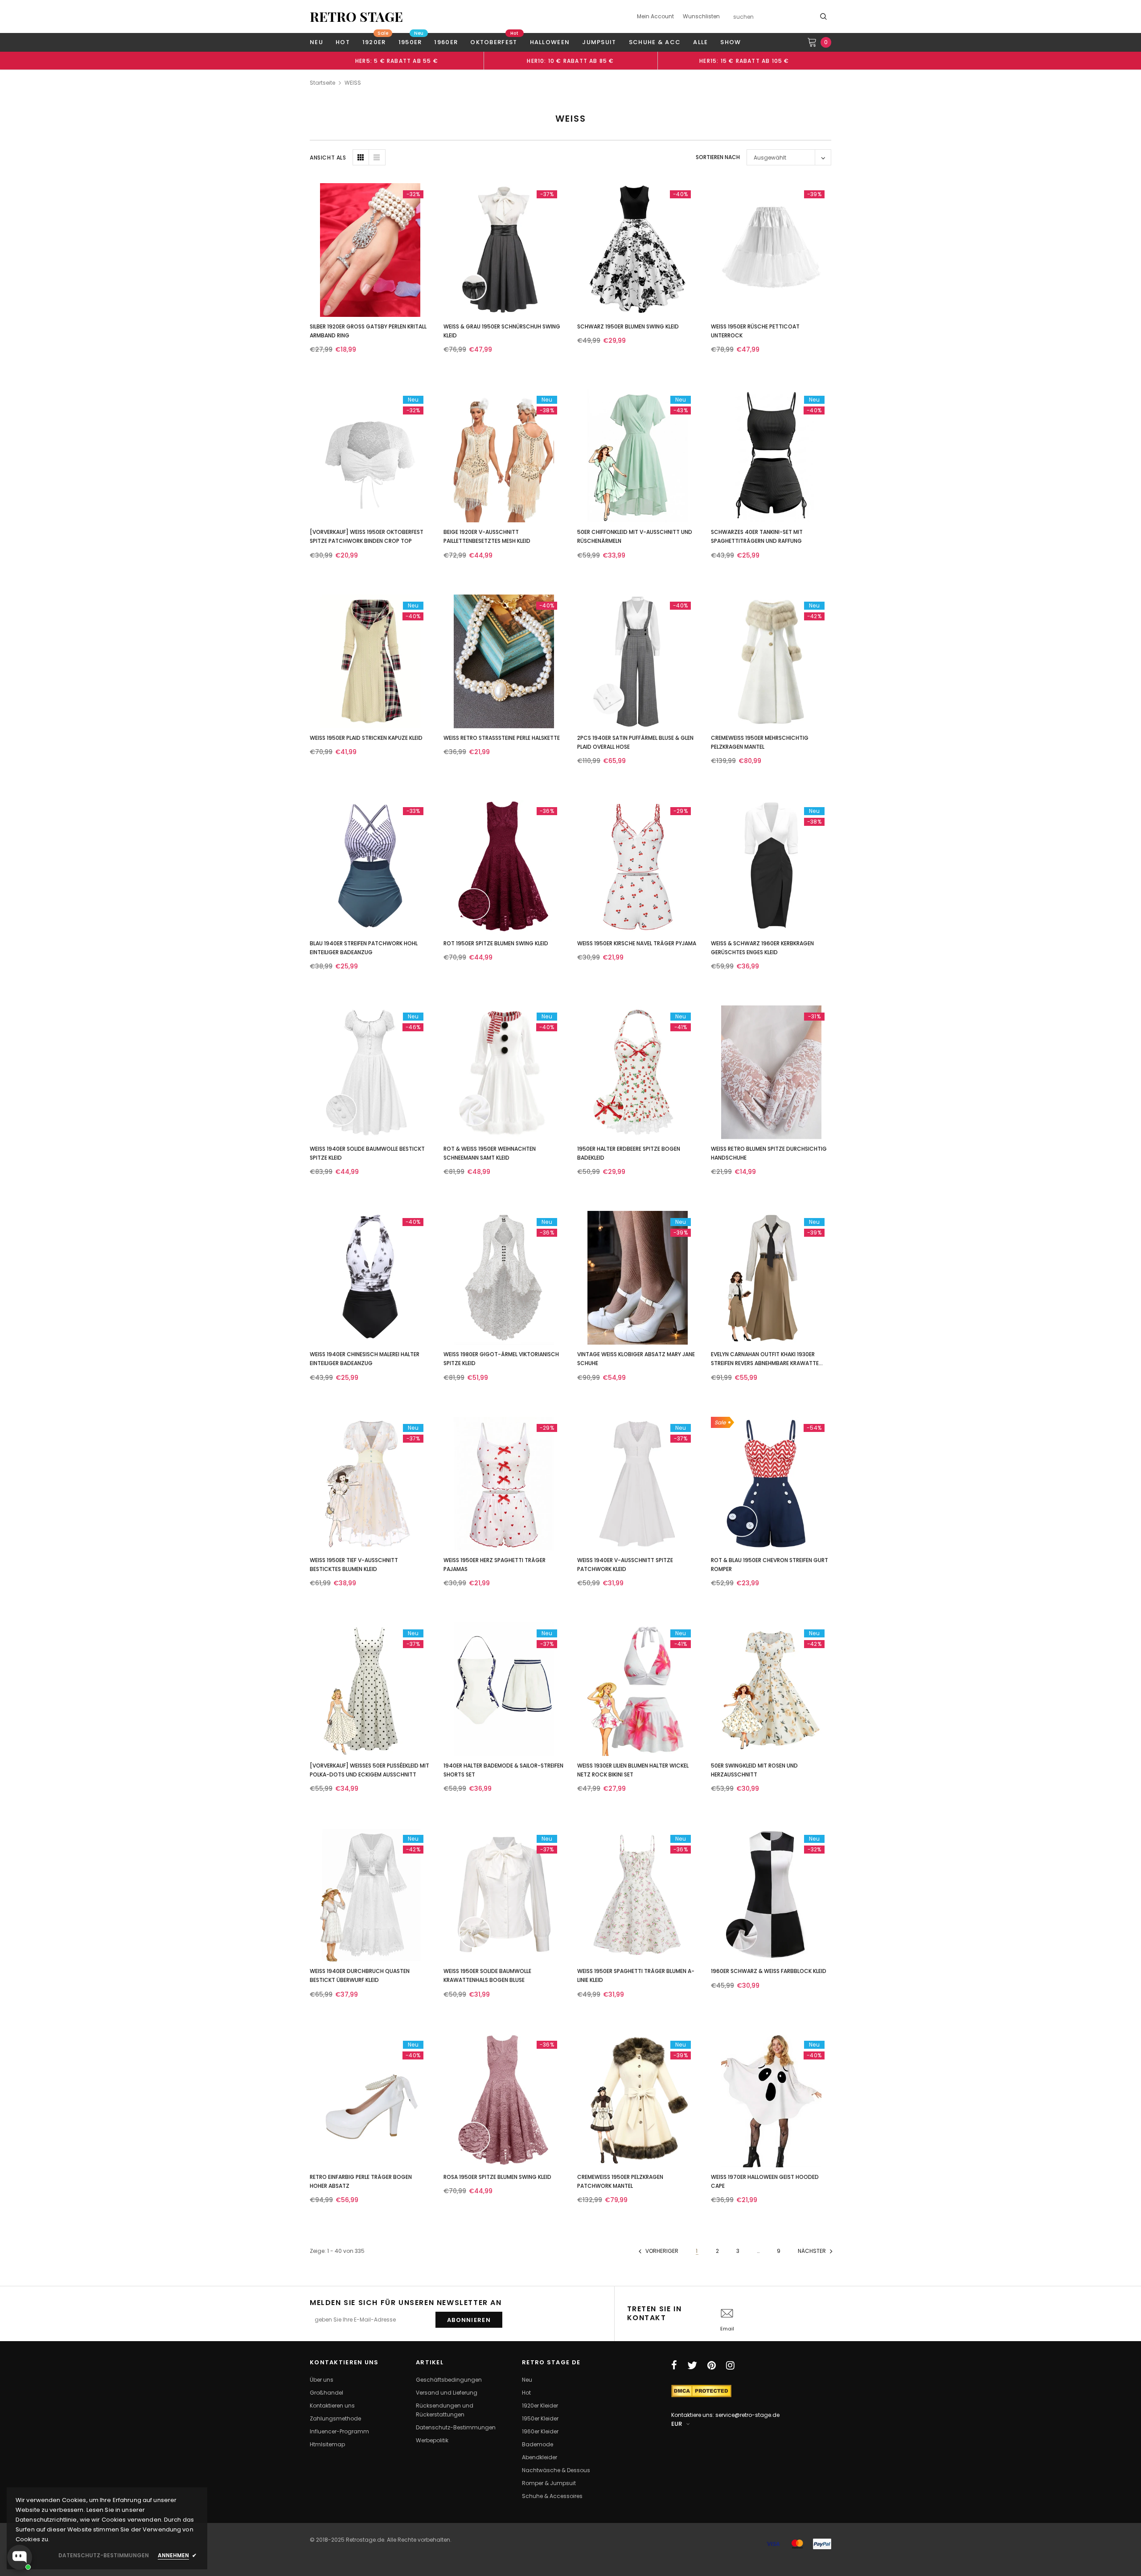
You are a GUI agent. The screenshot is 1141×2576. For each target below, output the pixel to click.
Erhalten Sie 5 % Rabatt (509, 1364)
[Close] (694, 1197)
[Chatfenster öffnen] (20, 2557)
